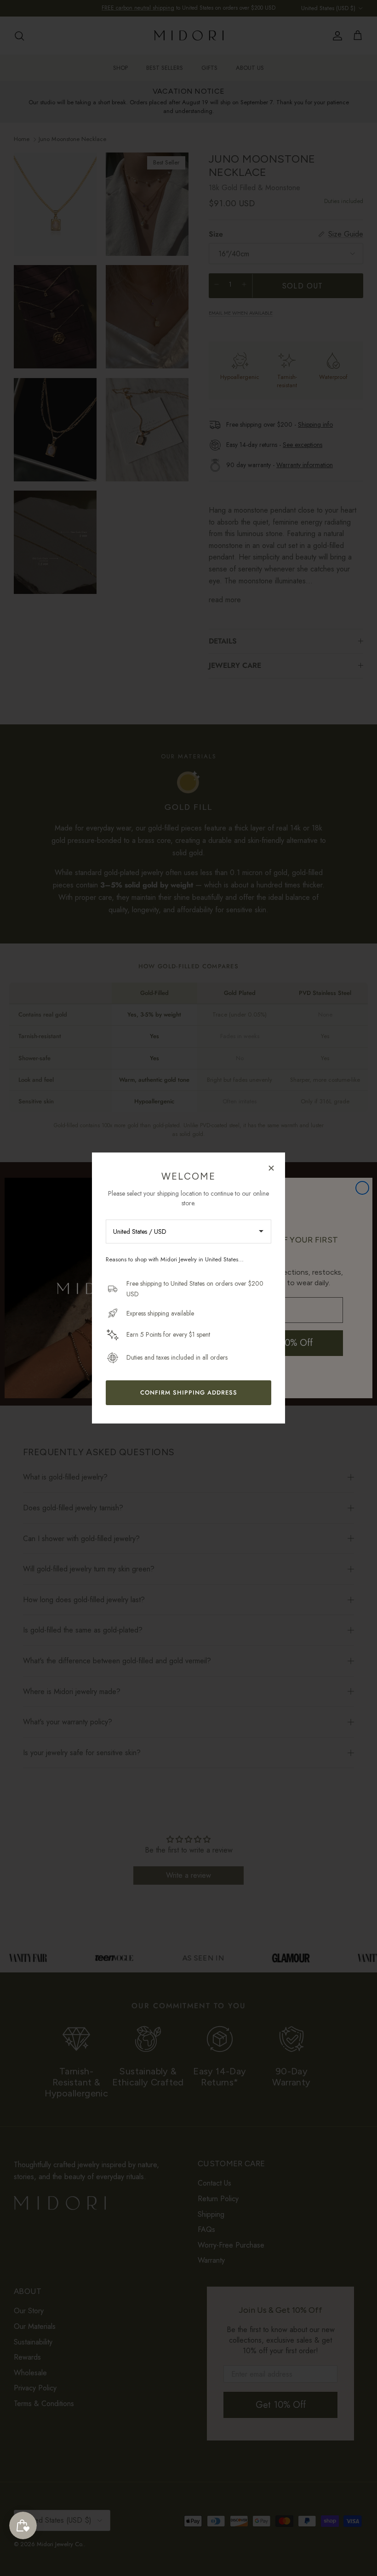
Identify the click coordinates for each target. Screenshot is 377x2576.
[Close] (271, 1168)
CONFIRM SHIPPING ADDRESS (189, 1393)
